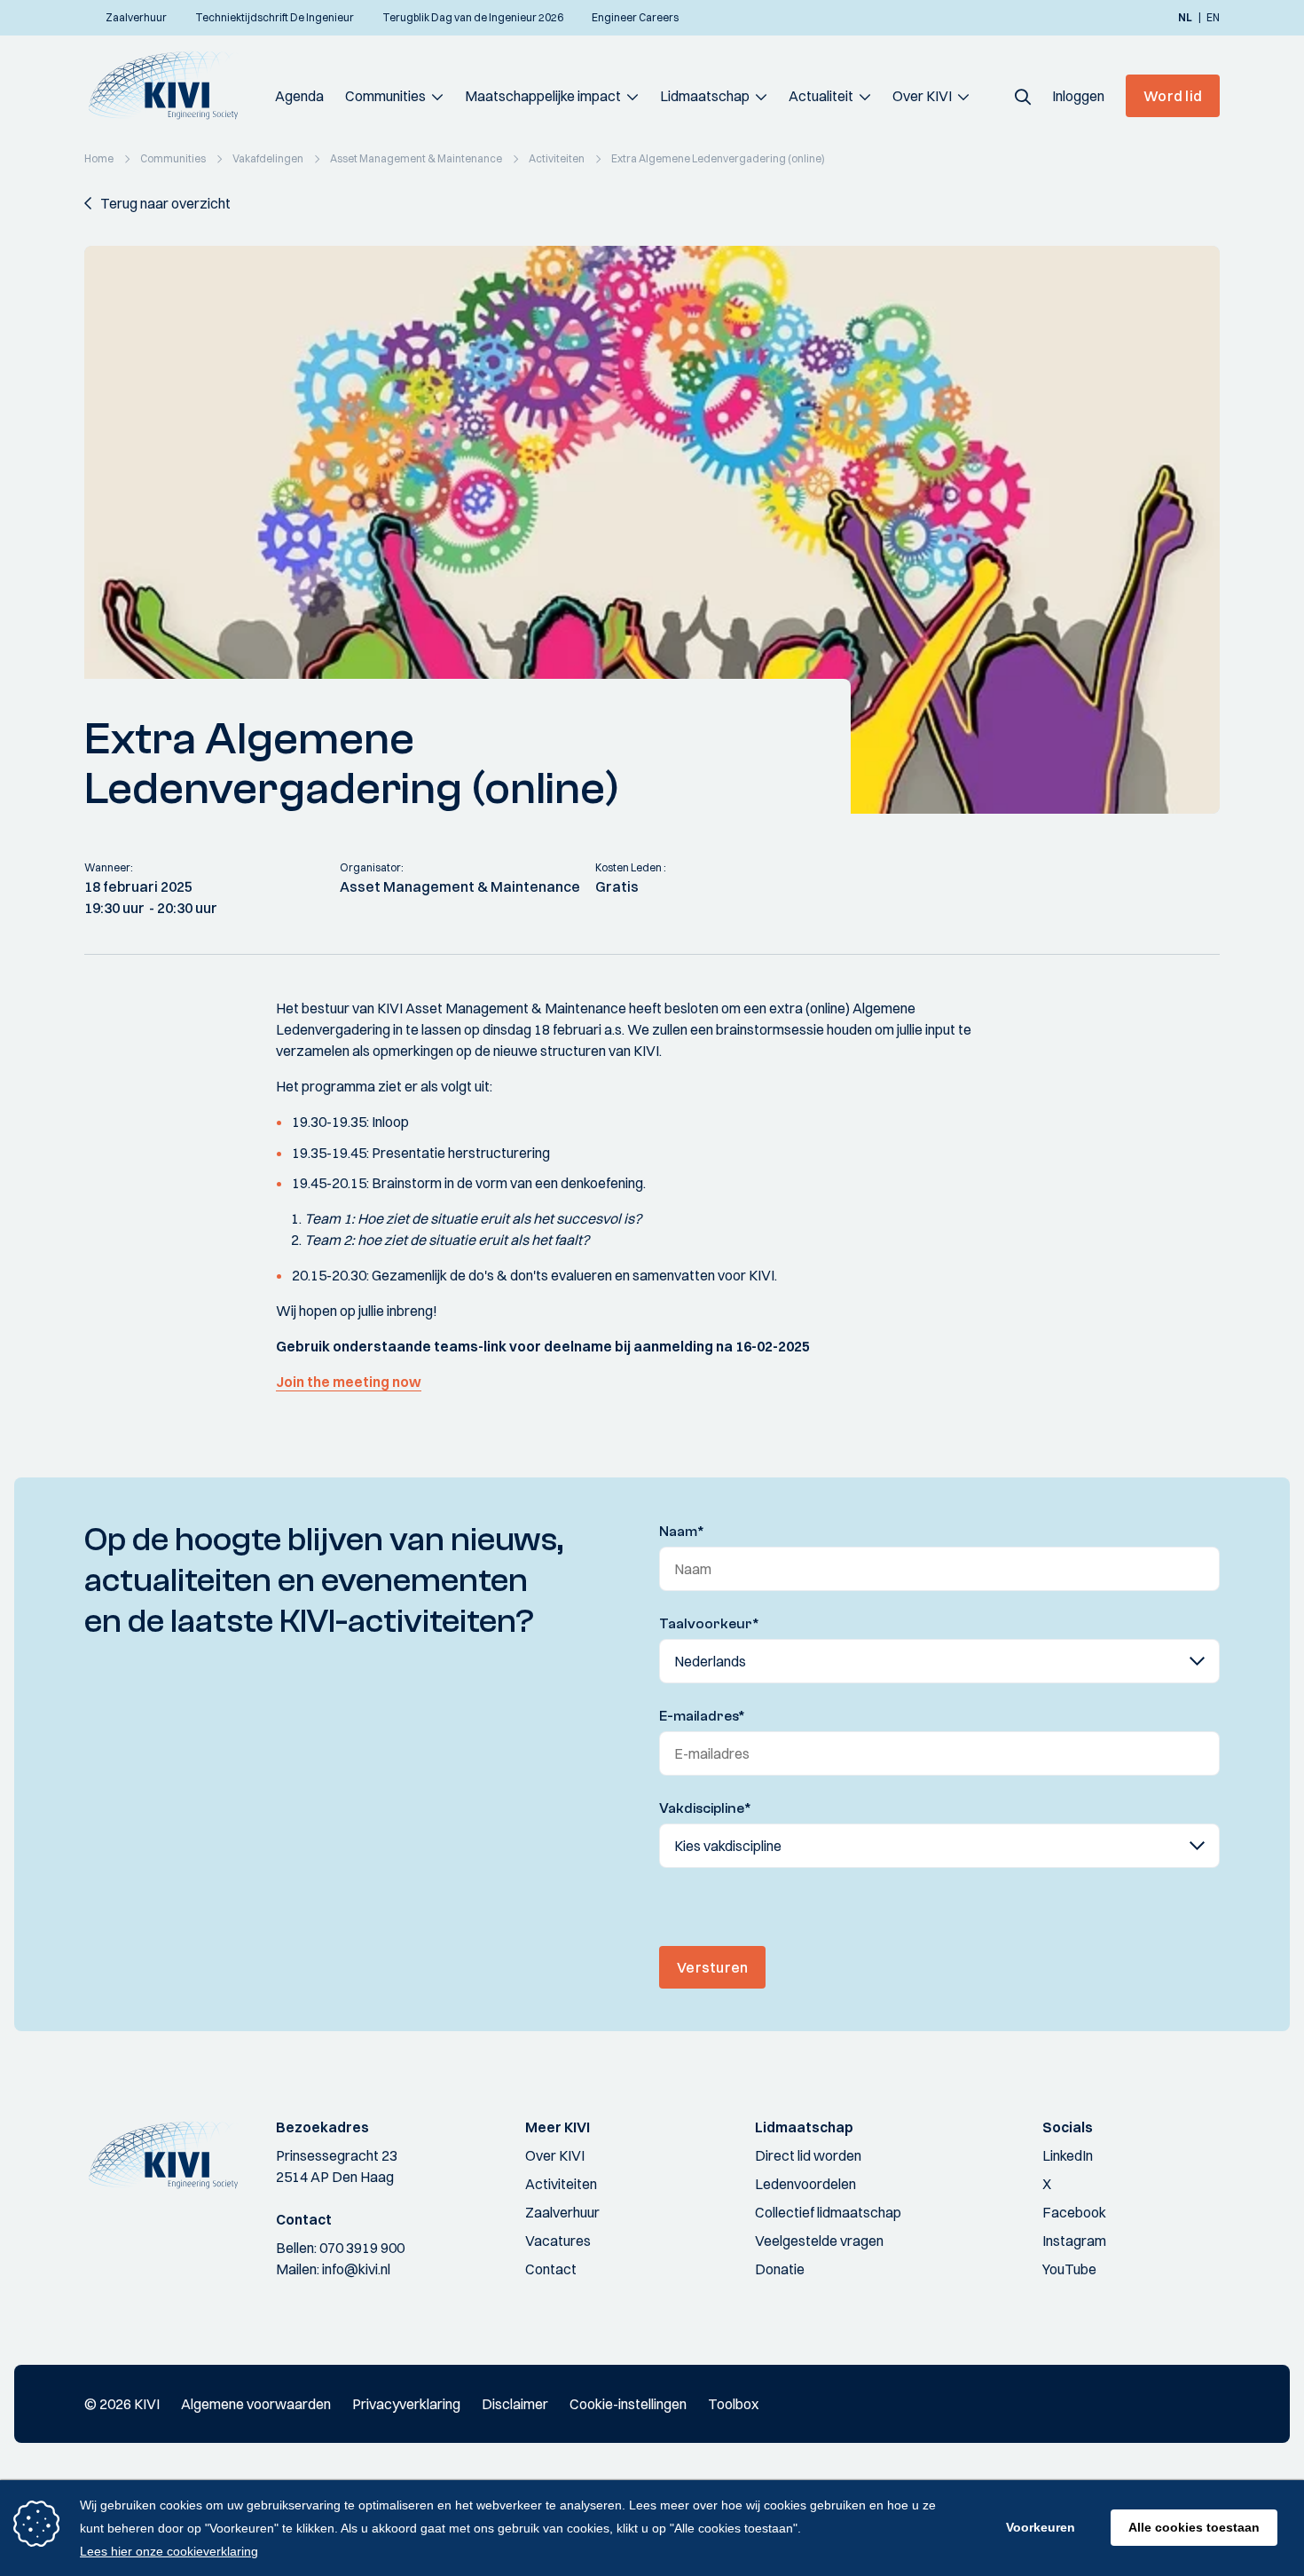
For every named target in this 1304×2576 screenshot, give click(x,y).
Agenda (299, 96)
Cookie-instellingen (628, 2404)
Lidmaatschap (705, 96)
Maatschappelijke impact (543, 96)
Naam (682, 1532)
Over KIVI (922, 96)
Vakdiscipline (705, 1808)
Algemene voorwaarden (256, 2404)
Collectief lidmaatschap (828, 2212)
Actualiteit (821, 96)
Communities (385, 96)
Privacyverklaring (406, 2404)
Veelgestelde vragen (819, 2241)
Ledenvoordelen (805, 2184)
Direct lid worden (808, 2155)
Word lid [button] (1173, 96)
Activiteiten (561, 2184)
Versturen (712, 1967)
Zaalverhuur (562, 2212)
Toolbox (733, 2404)
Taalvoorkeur (709, 1624)
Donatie (780, 2269)
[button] (1023, 96)
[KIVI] (171, 85)
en (1213, 18)
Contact (551, 2269)
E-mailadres (702, 1716)
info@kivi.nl (356, 2269)
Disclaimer (515, 2404)
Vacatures (558, 2241)
